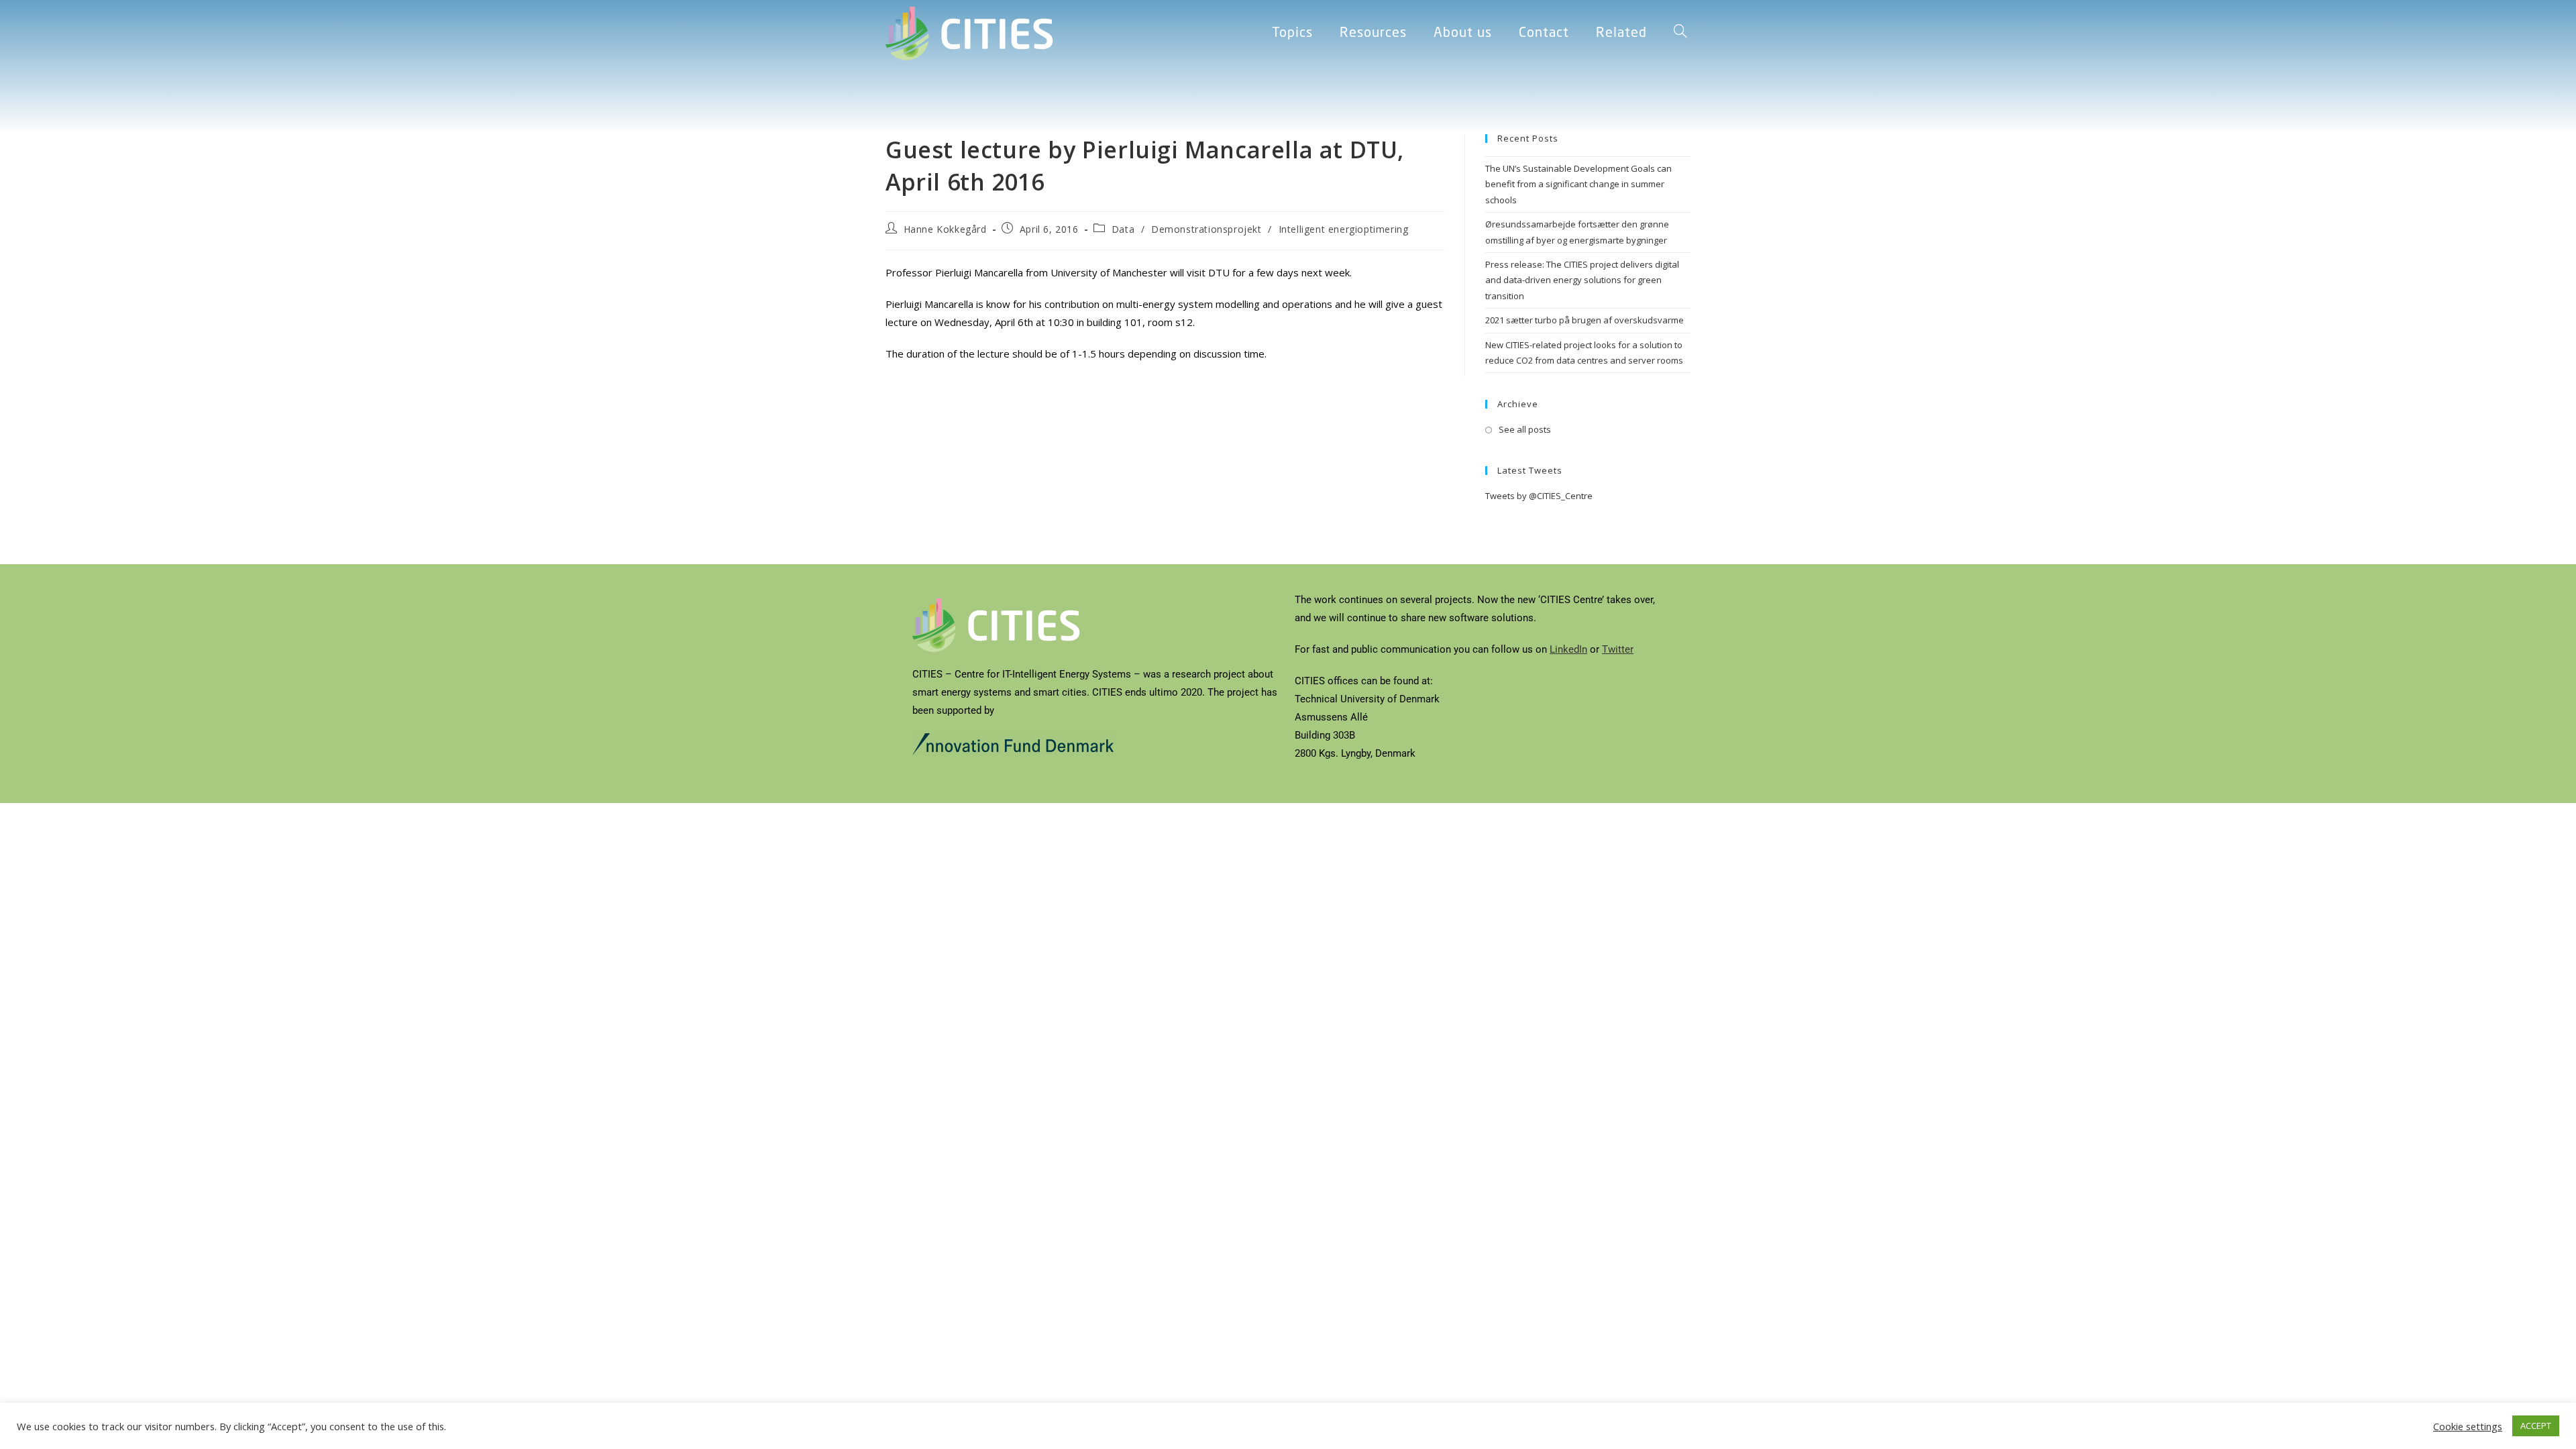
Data (1123, 229)
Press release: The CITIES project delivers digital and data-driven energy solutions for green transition (1582, 280)
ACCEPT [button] (2536, 1426)
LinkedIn (1568, 649)
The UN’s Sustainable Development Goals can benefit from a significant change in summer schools (1578, 184)
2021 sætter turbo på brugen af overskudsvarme (1585, 320)
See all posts (1525, 429)
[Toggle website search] (1680, 34)
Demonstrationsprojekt (1206, 229)
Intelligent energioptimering (1344, 229)
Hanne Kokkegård (945, 229)
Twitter (1618, 649)
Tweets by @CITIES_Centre (1539, 496)
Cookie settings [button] (2468, 1426)
